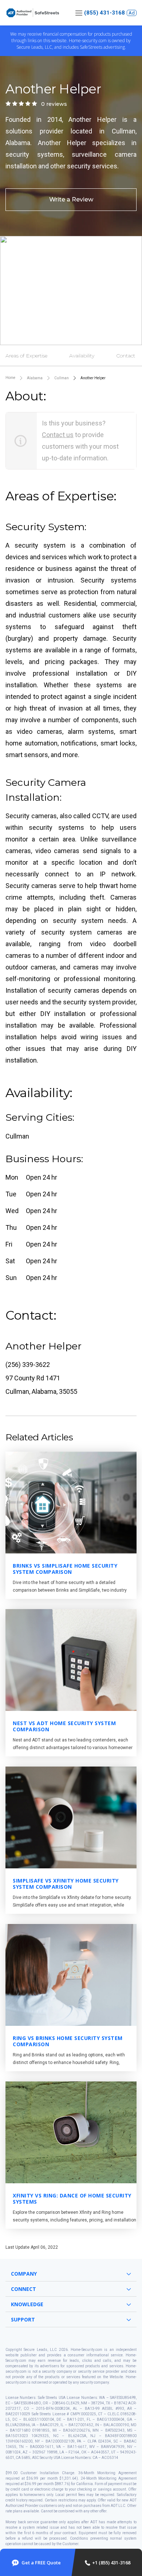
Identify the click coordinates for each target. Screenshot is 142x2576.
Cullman (62, 378)
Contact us (58, 435)
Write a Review (71, 199)
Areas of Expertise (26, 356)
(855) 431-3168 (104, 13)
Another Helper (93, 378)
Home (10, 378)
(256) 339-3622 (28, 1365)
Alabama (35, 378)
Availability (82, 356)
